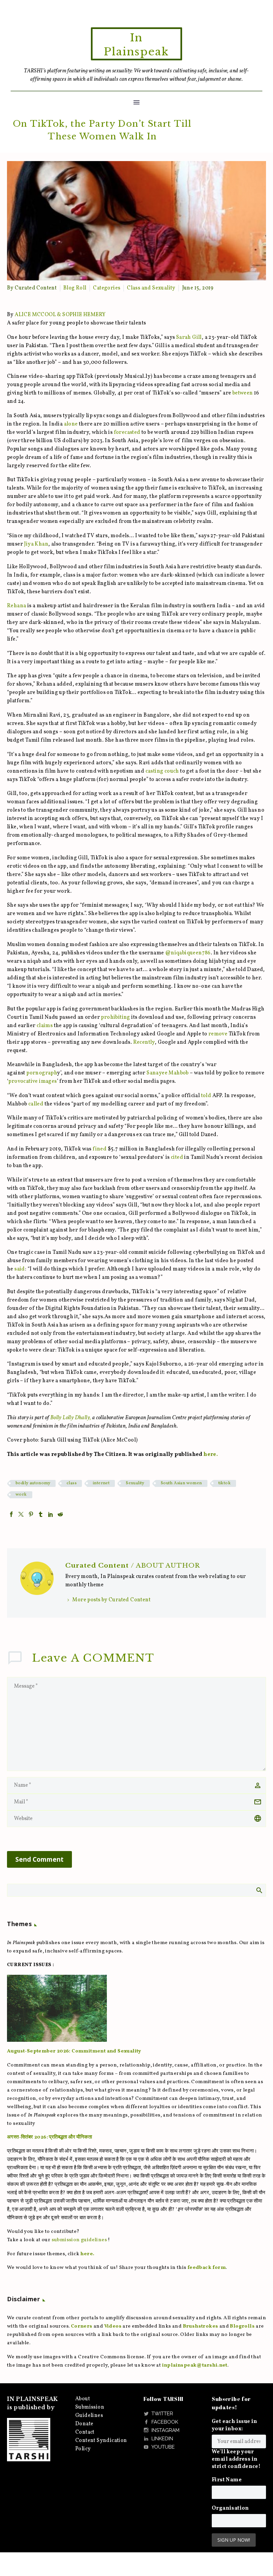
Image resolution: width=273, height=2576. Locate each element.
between (243, 393)
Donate (84, 2424)
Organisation (230, 2508)
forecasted (127, 433)
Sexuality (135, 1483)
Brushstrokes (201, 2326)
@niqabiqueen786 (188, 953)
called (36, 1104)
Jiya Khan (36, 544)
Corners (82, 2326)
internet (101, 1483)
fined (100, 1149)
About (83, 2399)
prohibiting (116, 1017)
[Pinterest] (31, 1514)
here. (211, 1455)
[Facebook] (11, 1514)
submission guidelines (79, 2240)
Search (259, 1890)
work (21, 1495)
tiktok (225, 1483)
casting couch (162, 771)
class (72, 1483)
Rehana (16, 606)
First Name (227, 2480)
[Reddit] (60, 1514)
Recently (144, 1042)
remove (218, 1034)
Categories (107, 288)
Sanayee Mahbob (168, 1073)
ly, (88, 1418)
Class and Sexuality (151, 288)
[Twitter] (21, 1514)
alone (71, 424)
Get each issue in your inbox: (235, 2425)
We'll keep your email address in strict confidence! (236, 2459)
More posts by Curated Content (111, 1600)
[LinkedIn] (51, 1514)
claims (45, 1026)
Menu (136, 102)
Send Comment (39, 1859)
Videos (113, 2326)
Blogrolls (242, 2326)
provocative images (32, 1081)
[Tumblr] (41, 1514)
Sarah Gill (189, 337)
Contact (85, 2432)
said (20, 1269)
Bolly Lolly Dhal (68, 1418)
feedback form (207, 2268)
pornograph (42, 1073)
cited (176, 1157)
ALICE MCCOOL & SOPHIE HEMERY (60, 315)
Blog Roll (75, 288)
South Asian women (181, 1483)
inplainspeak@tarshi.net (195, 2365)
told (206, 1096)
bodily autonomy (33, 1483)
